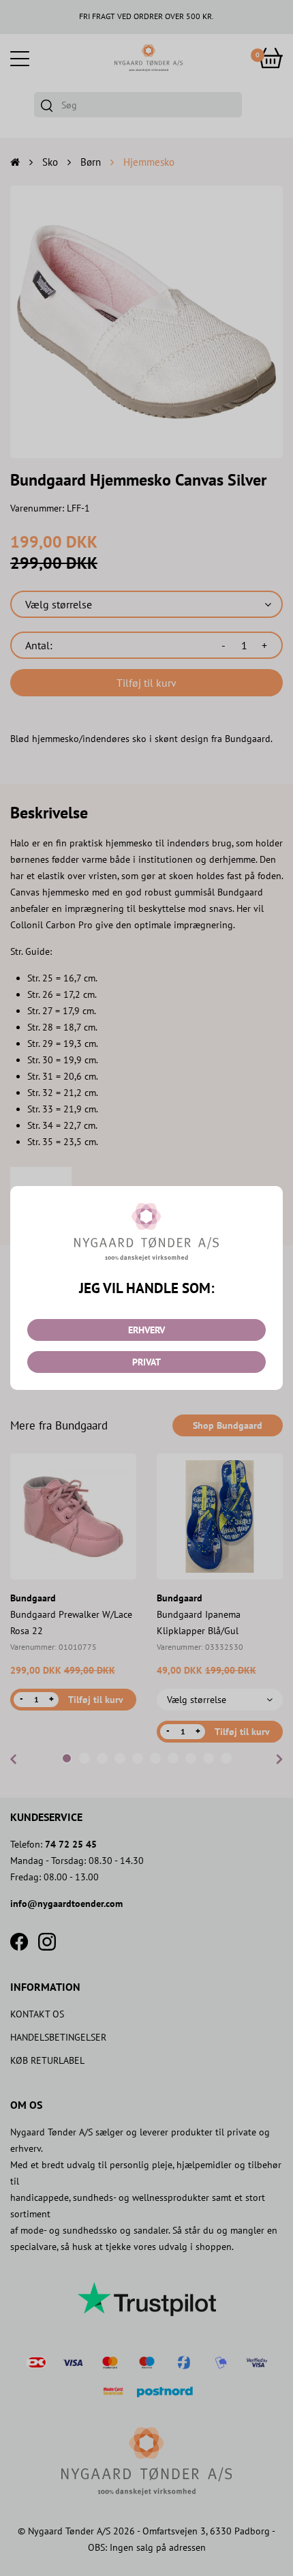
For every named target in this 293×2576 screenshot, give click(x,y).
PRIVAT (146, 1362)
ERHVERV (146, 1330)
